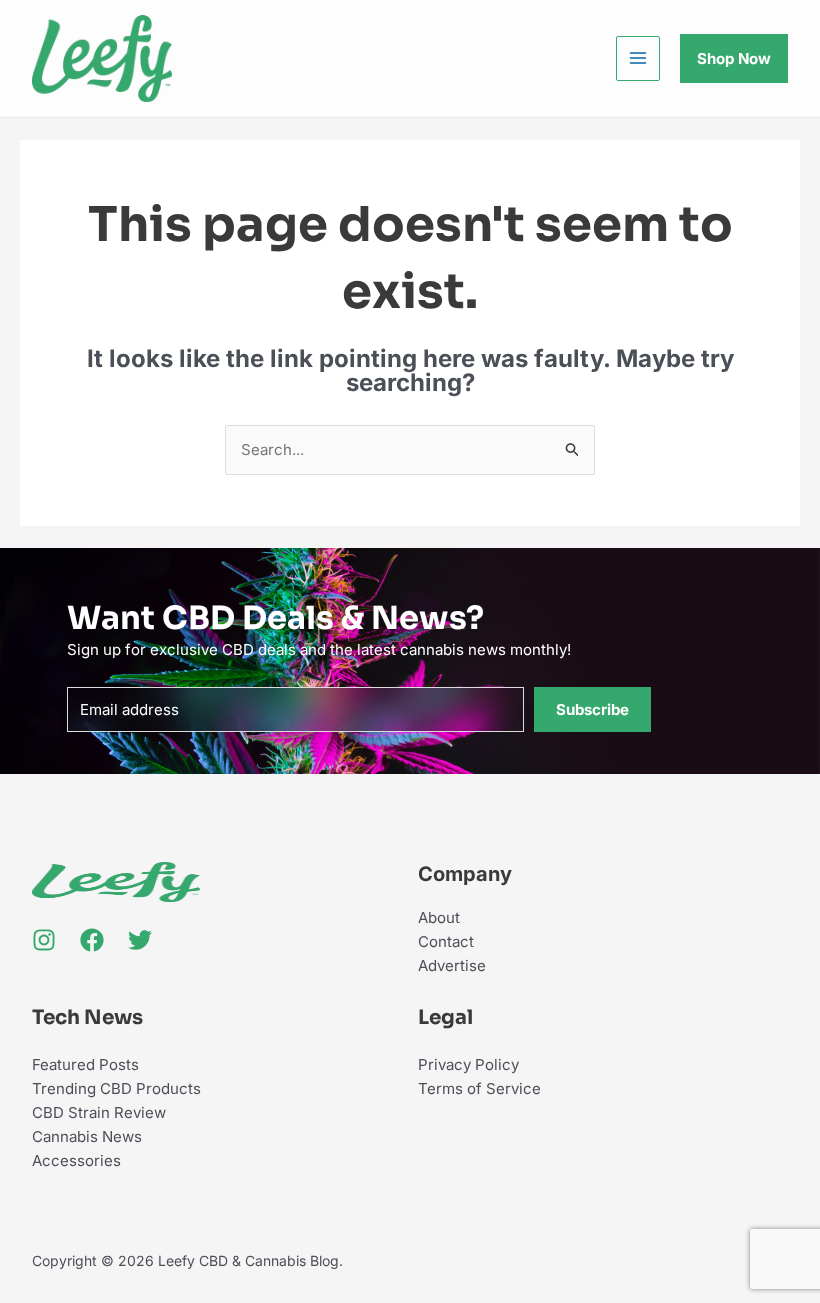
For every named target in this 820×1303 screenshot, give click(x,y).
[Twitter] (140, 940)
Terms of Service (479, 1088)
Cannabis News (87, 1136)
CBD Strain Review (99, 1112)
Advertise (452, 965)
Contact (446, 941)
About (439, 917)
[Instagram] (44, 940)
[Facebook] (92, 940)
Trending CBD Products (116, 1088)
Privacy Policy (468, 1064)
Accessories (76, 1160)
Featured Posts (85, 1064)
